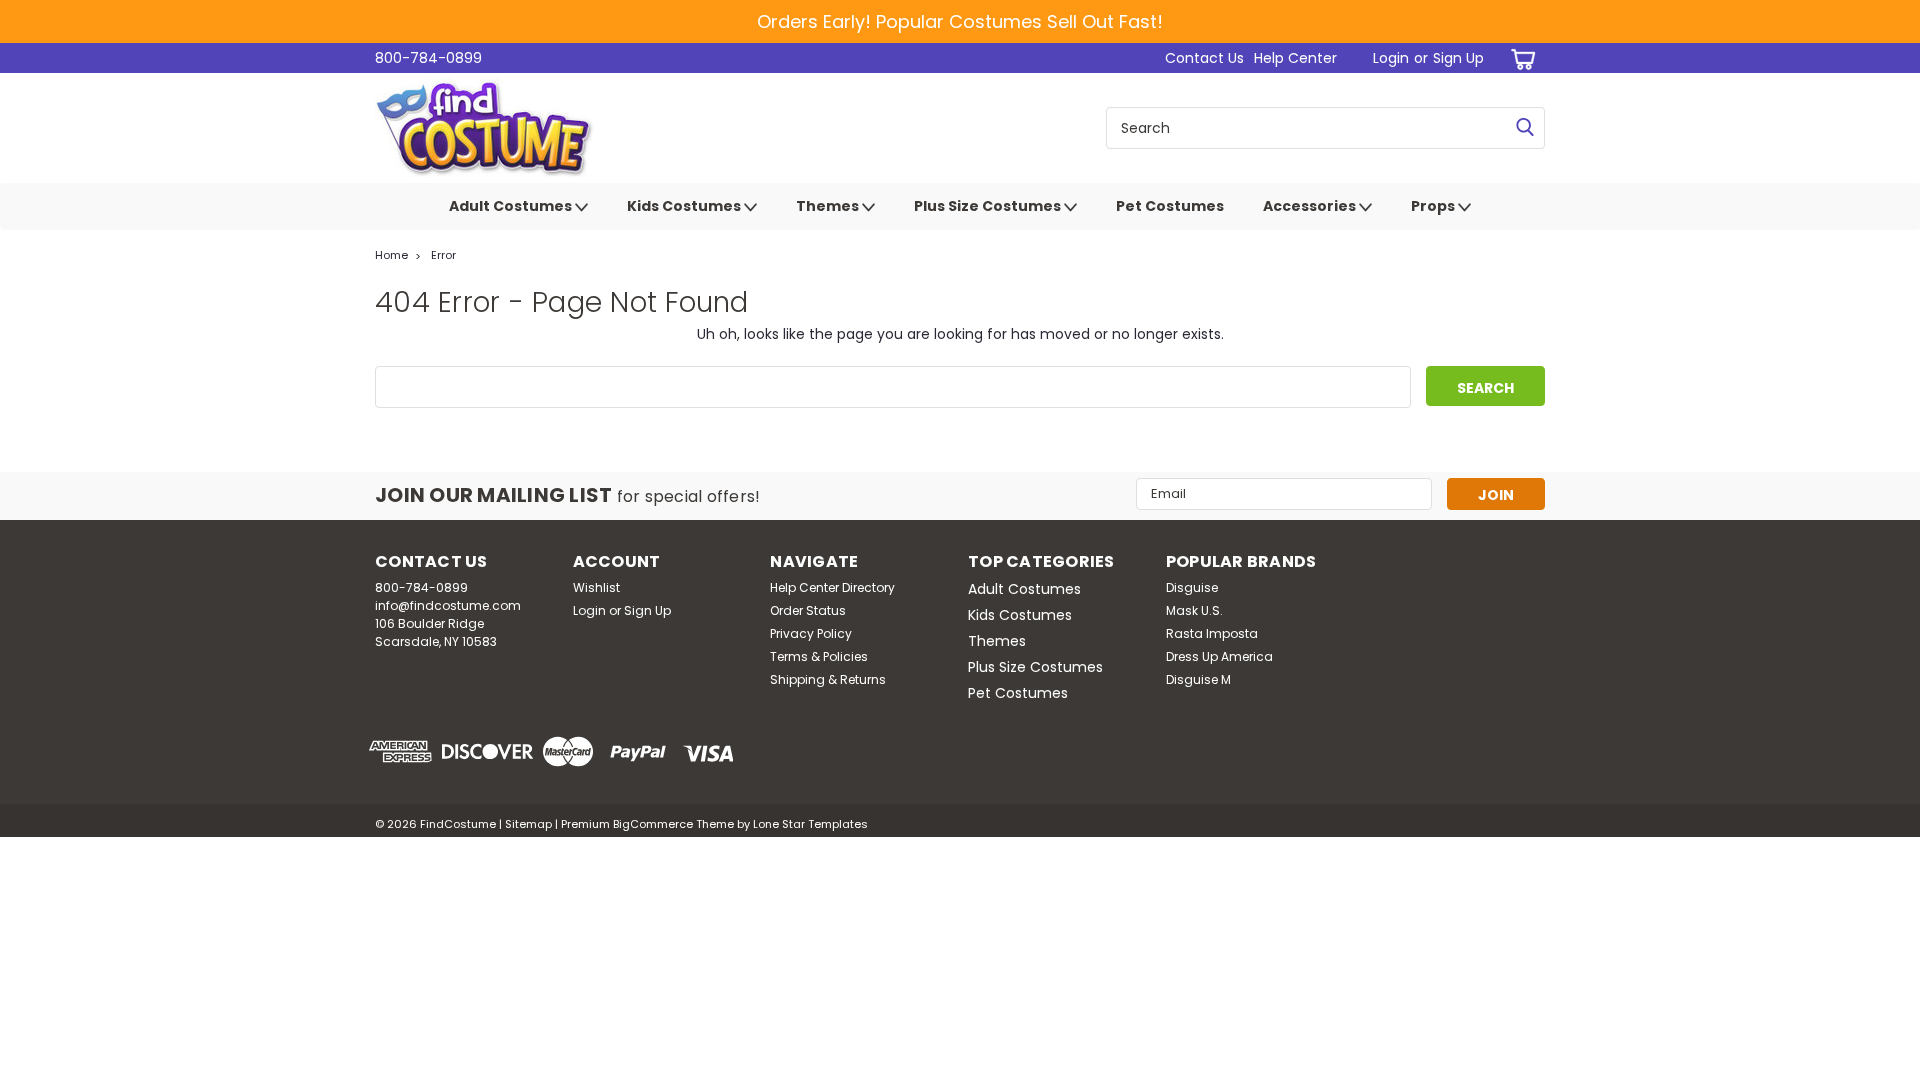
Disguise (1192, 587)
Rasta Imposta (1212, 633)
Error (443, 255)
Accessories (1311, 206)
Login (1391, 58)
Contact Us (1204, 58)
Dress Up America (1219, 656)
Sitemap (528, 824)
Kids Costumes (685, 206)
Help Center (1295, 58)
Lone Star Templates (810, 824)
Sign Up (1458, 58)
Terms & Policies (819, 656)
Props (1434, 206)
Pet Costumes (1170, 206)
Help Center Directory (832, 587)
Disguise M (1198, 679)
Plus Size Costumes (989, 206)
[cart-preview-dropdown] (1519, 58)
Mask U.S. (1194, 610)
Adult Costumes (512, 206)
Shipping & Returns (828, 679)
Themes (829, 206)
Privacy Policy (811, 633)
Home (391, 255)
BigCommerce (653, 824)
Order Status (808, 610)
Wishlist (596, 587)
